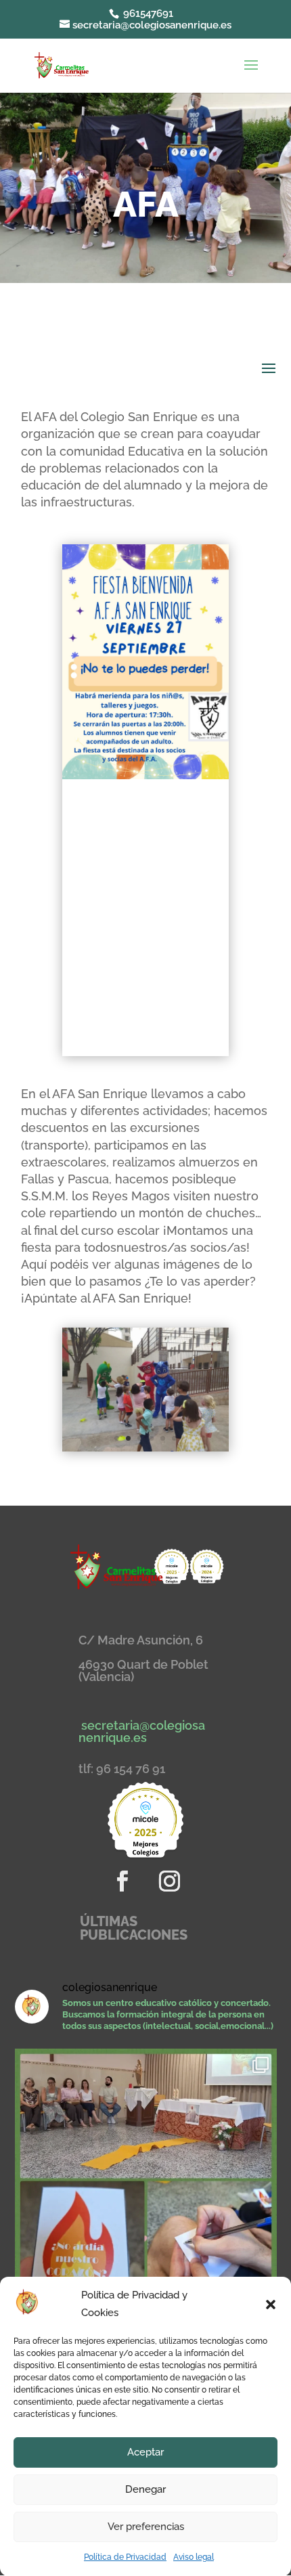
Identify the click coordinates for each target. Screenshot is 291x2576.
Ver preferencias (146, 2527)
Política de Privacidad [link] (125, 2557)
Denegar (145, 2489)
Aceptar (145, 2452)
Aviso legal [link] (194, 2557)
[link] (61, 64)
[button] (271, 2305)
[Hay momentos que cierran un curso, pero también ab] (146, 2180)
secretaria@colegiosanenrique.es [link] (142, 1731)
